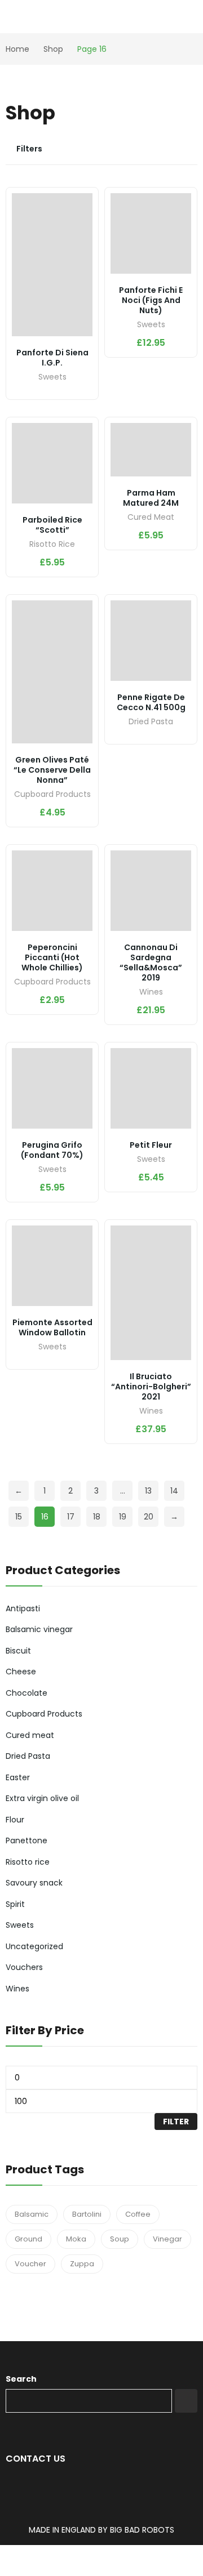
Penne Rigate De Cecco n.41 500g (151, 702)
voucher (30, 2264)
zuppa (82, 2264)
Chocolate (27, 1693)
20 (149, 1517)
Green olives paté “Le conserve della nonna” (52, 770)
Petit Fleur (151, 1145)
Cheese (21, 1672)
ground (28, 2239)
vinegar (167, 2239)
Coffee (138, 2214)
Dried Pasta (151, 722)
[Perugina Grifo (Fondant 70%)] (52, 1088)
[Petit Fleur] (151, 1088)
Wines (151, 993)
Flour (15, 1820)
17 (71, 1517)
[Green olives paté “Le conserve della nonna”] (52, 672)
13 (148, 1491)
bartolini (87, 2214)
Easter (18, 1777)
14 (174, 1491)
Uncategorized (34, 1946)
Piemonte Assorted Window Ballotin (52, 1327)
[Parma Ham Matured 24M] (151, 450)
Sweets (52, 378)
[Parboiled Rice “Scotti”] (52, 463)
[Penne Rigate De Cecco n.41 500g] (151, 641)
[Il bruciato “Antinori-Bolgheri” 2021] (151, 1293)
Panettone (27, 1840)
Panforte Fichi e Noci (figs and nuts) (151, 300)
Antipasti (23, 1608)
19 (123, 1517)
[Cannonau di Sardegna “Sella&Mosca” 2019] (151, 891)
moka (76, 2239)
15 (19, 1517)
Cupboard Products (52, 795)
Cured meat (151, 518)
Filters (29, 149)
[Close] (190, 1539)
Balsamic (32, 2214)
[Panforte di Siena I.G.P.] (52, 265)
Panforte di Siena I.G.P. (52, 358)
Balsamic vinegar (39, 1629)
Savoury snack (34, 1883)
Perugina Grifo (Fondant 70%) (52, 1150)
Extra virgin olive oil (42, 1798)
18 (97, 1517)
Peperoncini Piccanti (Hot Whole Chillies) (52, 957)
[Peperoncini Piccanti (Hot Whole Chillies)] (52, 891)
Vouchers (24, 1967)
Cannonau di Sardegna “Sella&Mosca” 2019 (151, 962)
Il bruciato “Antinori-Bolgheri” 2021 (151, 1387)
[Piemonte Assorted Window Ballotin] (52, 1266)
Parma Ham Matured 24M (151, 498)
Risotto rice (52, 545)
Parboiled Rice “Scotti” (52, 525)
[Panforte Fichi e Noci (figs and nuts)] (151, 233)
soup (120, 2239)
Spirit (15, 1904)
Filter (176, 2122)
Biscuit (18, 1651)
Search (21, 2379)
